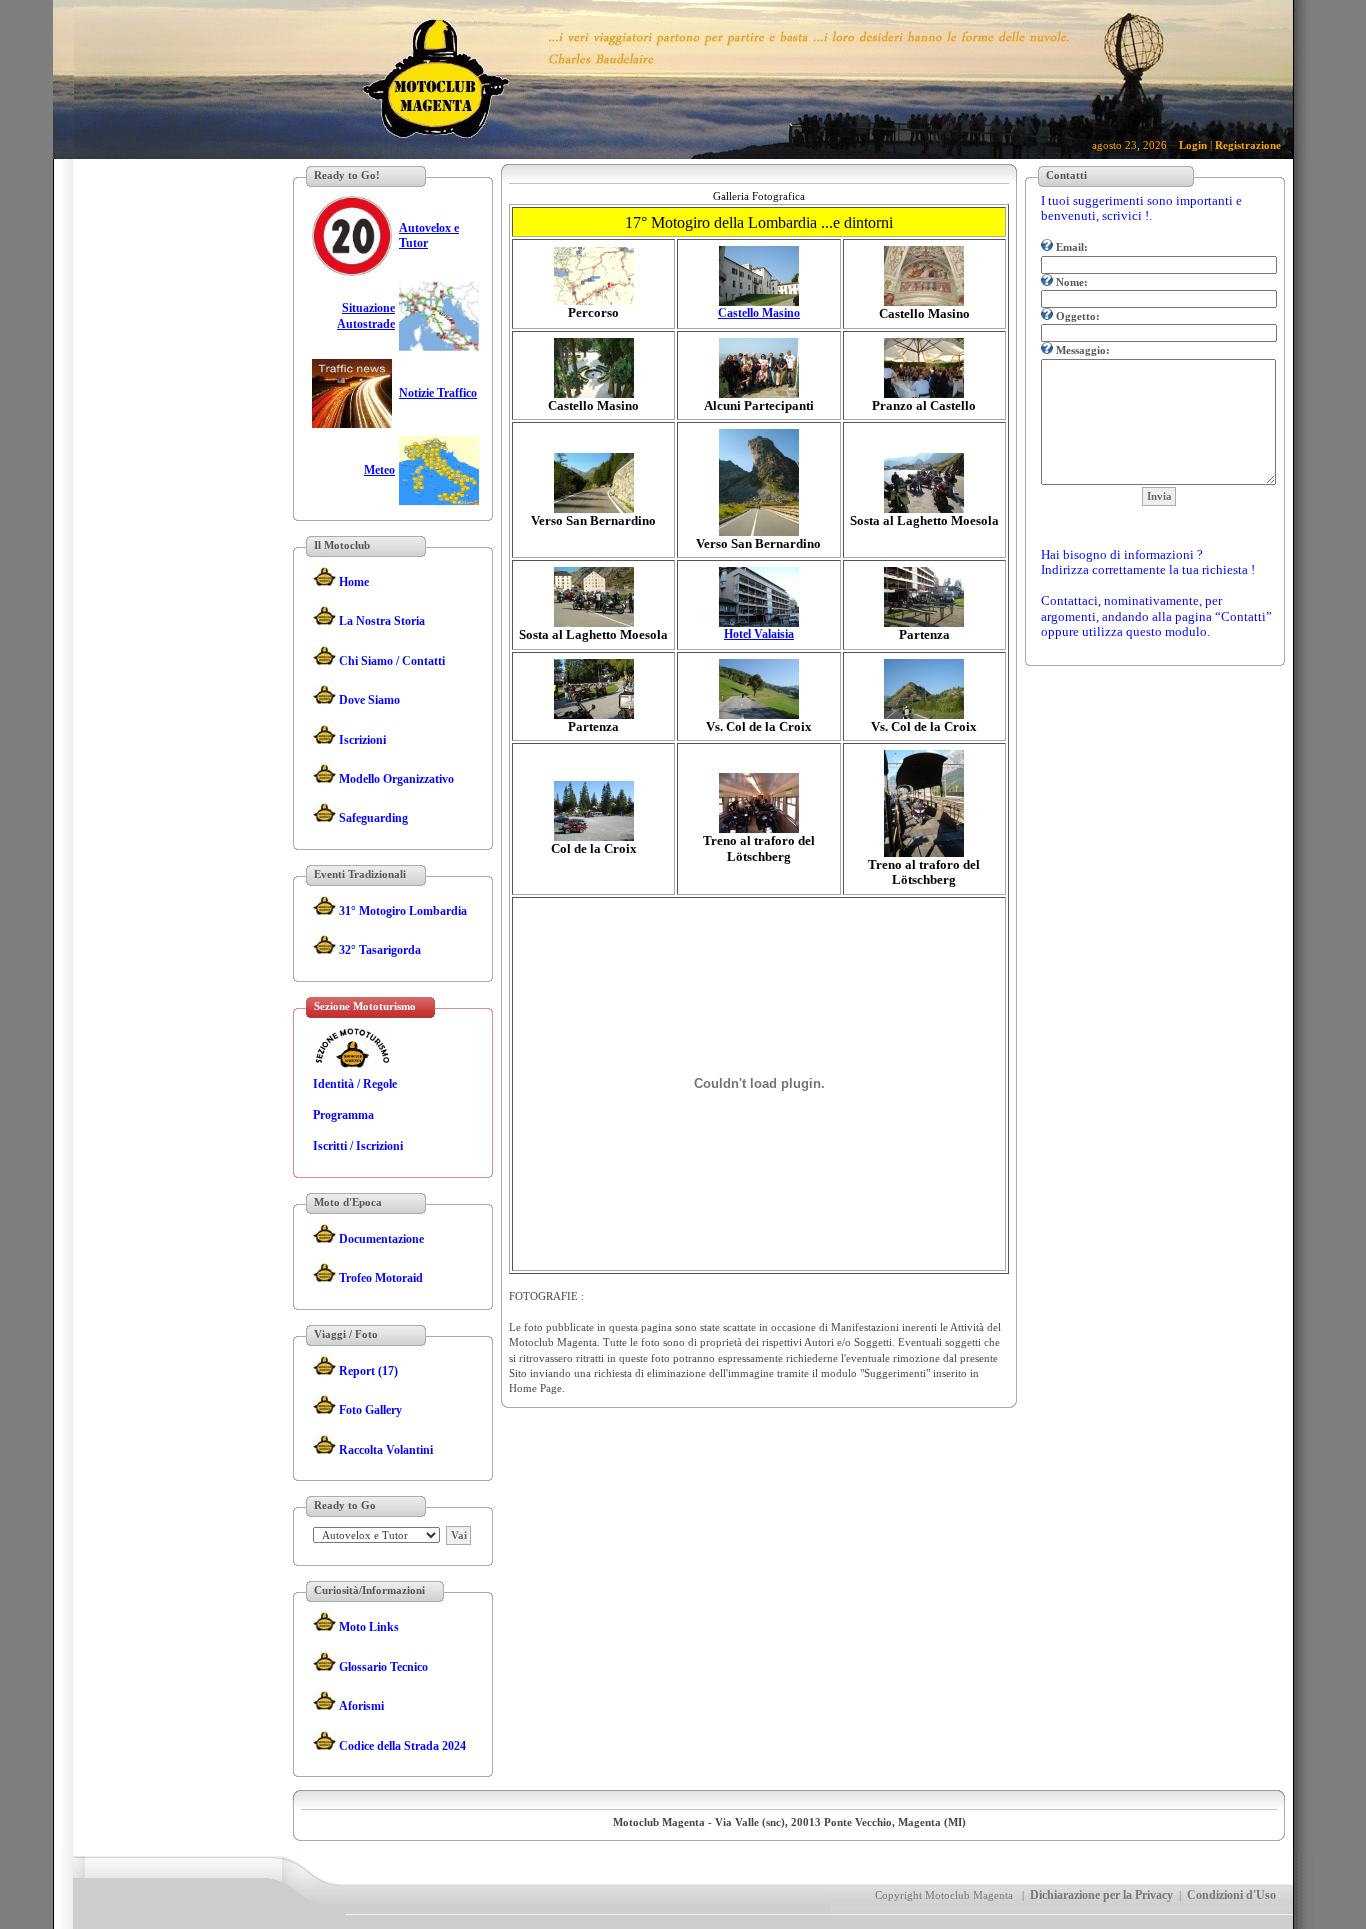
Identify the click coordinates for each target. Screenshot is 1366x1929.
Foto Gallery (370, 1410)
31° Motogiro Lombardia (403, 911)
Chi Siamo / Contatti (392, 661)
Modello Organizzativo (396, 779)
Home (354, 582)
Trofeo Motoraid (381, 1278)
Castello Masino (759, 313)
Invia (1159, 496)
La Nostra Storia (382, 621)
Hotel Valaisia (759, 634)
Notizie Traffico (438, 393)
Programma (343, 1115)
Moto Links (369, 1627)
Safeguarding (373, 818)
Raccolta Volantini (386, 1450)
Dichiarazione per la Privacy (1101, 1895)
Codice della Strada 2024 (402, 1746)
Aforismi (361, 1706)
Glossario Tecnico (383, 1667)
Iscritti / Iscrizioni (358, 1146)
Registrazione (1248, 145)
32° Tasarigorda (380, 950)
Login (1193, 145)
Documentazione (381, 1239)
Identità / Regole (355, 1084)
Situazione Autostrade (366, 315)
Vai (459, 1535)
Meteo (379, 470)
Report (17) (368, 1371)
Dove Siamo (369, 700)
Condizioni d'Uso (1231, 1895)
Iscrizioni (362, 740)
